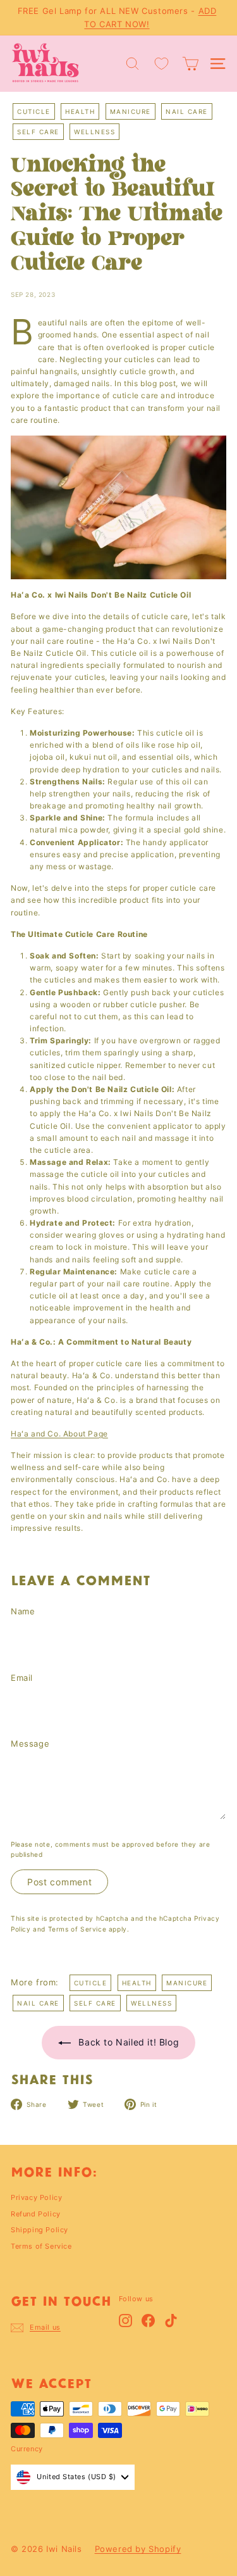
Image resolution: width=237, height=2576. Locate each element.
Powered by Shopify (138, 2549)
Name (23, 1611)
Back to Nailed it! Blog (127, 2042)
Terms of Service (77, 1929)
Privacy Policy (36, 2197)
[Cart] (191, 64)
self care (38, 132)
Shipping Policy (39, 2230)
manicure (131, 111)
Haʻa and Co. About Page (59, 1434)
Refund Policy (36, 2214)
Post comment (59, 1882)
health (80, 111)
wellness (94, 132)
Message (30, 1744)
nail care (187, 111)
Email (22, 1678)
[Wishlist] (161, 64)
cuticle (34, 111)
